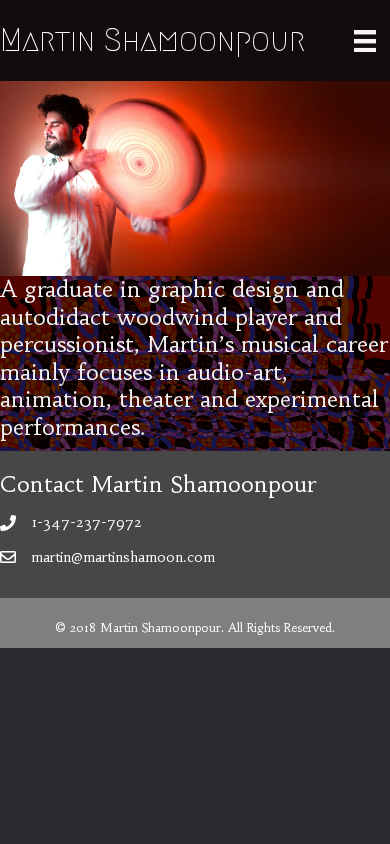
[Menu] (365, 40)
